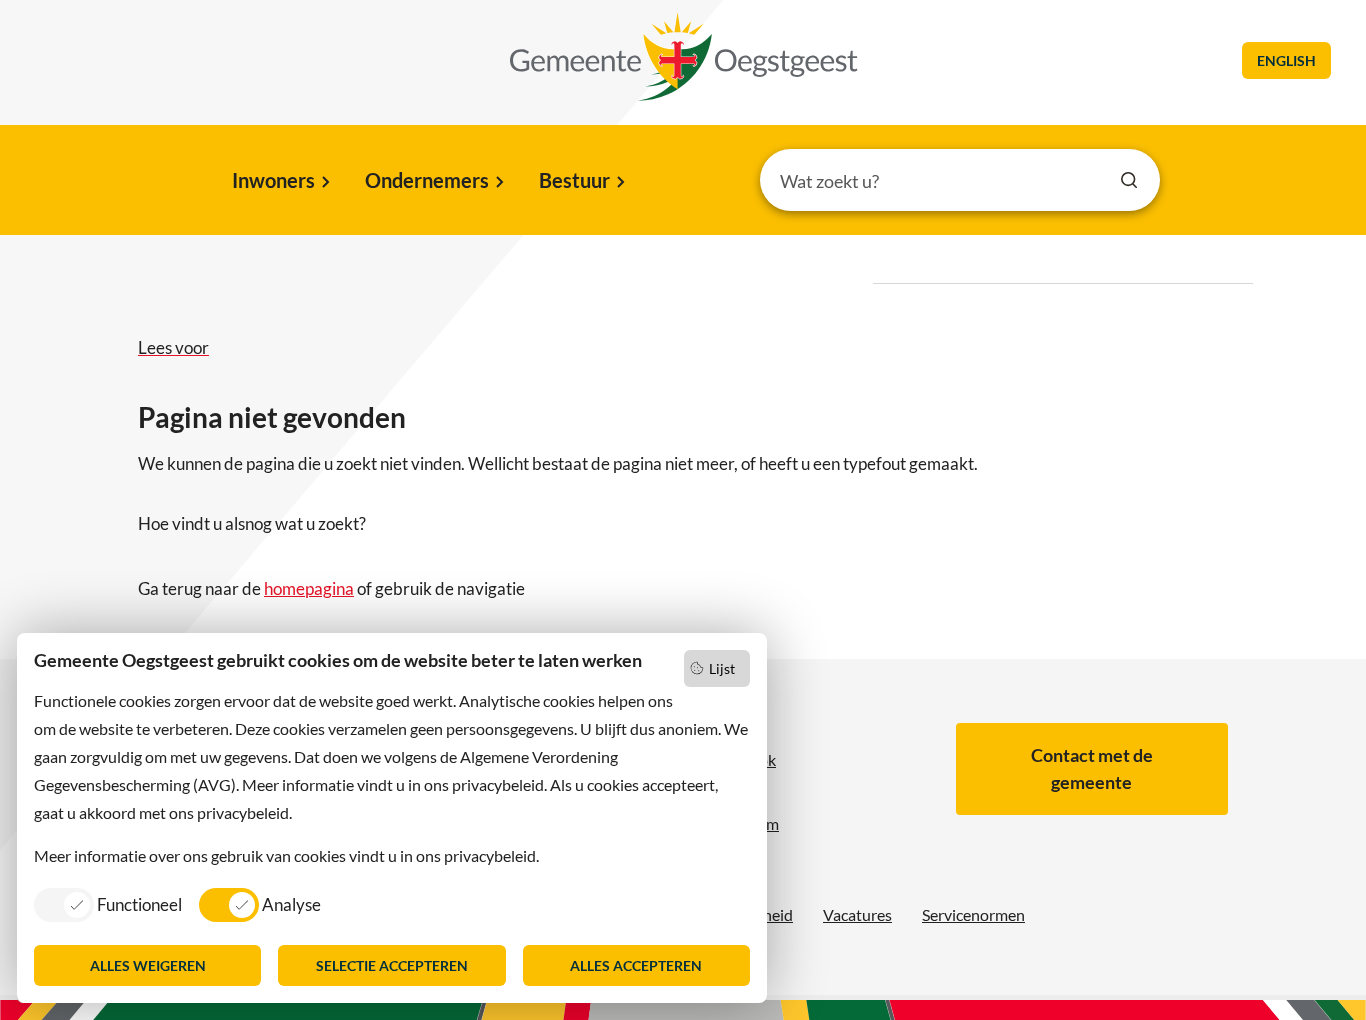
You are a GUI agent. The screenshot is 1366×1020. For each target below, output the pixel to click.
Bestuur (574, 180)
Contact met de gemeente (1092, 768)
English (1286, 60)
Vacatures (857, 914)
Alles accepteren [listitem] (636, 965)
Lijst (722, 668)
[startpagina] (684, 57)
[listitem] (108, 904)
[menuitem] (279, 182)
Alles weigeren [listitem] (148, 965)
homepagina (309, 588)
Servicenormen (973, 914)
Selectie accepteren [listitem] (392, 965)
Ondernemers (427, 180)
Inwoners (273, 180)
